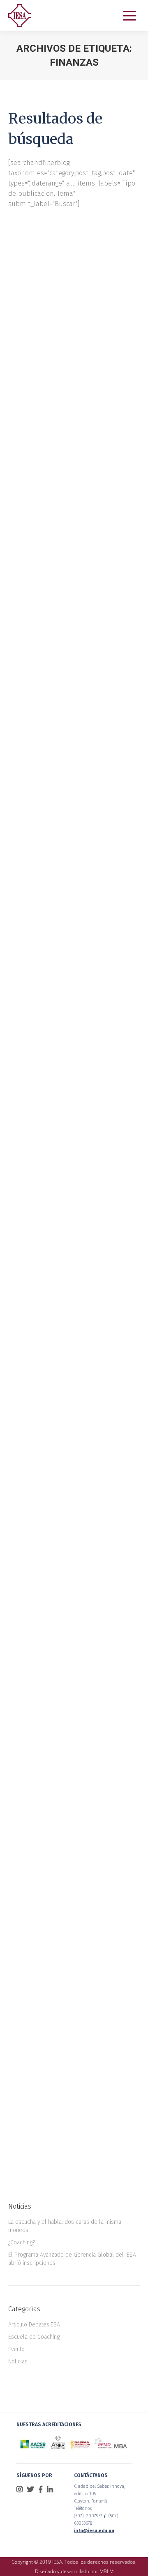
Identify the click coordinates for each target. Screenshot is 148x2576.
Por (72, 345)
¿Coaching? (22, 2243)
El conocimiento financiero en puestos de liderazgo (68, 1723)
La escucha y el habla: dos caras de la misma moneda (65, 2226)
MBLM (106, 2571)
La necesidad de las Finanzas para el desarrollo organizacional (71, 2009)
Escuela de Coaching (34, 2337)
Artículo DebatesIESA (34, 2325)
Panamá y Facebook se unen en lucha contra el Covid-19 (67, 317)
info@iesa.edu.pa (94, 2531)
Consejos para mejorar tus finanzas (73, 1434)
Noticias (28, 345)
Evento (16, 2349)
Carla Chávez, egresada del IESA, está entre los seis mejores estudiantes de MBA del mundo (73, 1148)
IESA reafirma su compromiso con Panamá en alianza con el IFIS (71, 593)
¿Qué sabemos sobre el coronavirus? (65, 862)
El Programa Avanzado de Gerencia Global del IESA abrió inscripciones (72, 2259)
